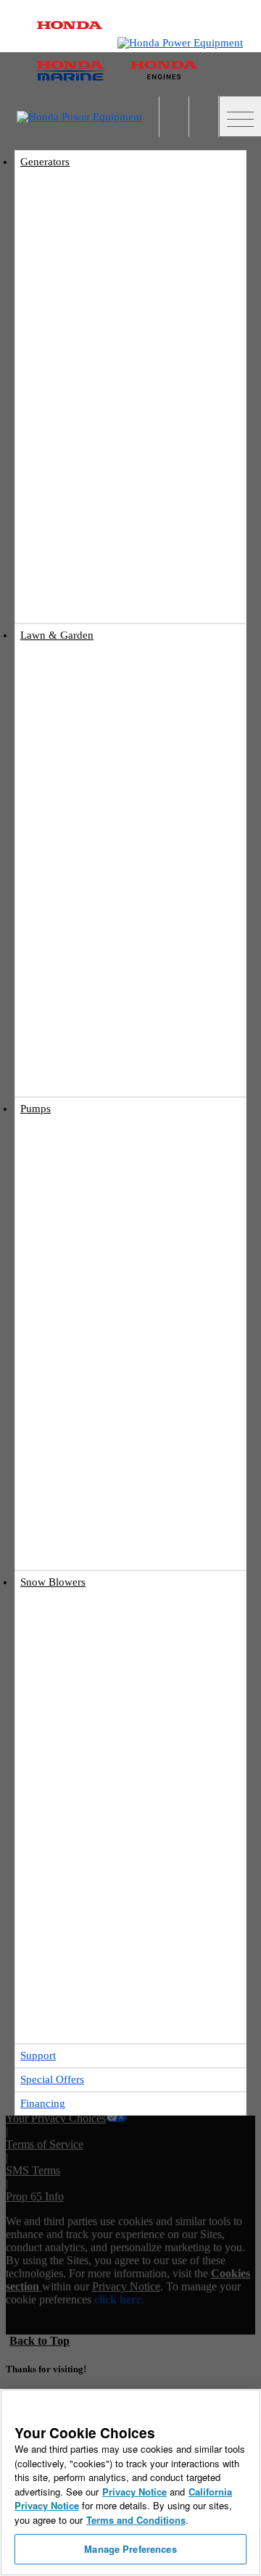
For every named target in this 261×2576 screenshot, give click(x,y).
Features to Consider (106, 1876)
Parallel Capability (103, 522)
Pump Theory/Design (108, 1486)
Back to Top (40, 2341)
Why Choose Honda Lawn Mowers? (136, 911)
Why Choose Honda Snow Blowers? (137, 1893)
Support (38, 2055)
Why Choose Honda (105, 1419)
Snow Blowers (53, 1582)
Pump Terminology (104, 1469)
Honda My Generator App (116, 556)
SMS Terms (33, 2170)
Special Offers (93, 1064)
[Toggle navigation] (240, 116)
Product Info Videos (76, 608)
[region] (130, 2482)
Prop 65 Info (35, 2196)
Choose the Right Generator (121, 472)
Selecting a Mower (103, 894)
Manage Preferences (130, 2549)
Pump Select (90, 1519)
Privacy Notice (126, 2286)
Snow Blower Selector (109, 1909)
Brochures (86, 1047)
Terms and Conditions (136, 2520)
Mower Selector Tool (107, 878)
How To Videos (67, 996)
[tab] (130, 671)
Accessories (89, 539)
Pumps (36, 1109)
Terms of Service (45, 2144)
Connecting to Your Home (117, 489)
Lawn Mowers (60, 670)
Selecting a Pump (100, 1436)
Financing (43, 2103)
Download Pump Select (112, 1503)
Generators (45, 162)
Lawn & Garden (57, 635)
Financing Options (103, 1081)
